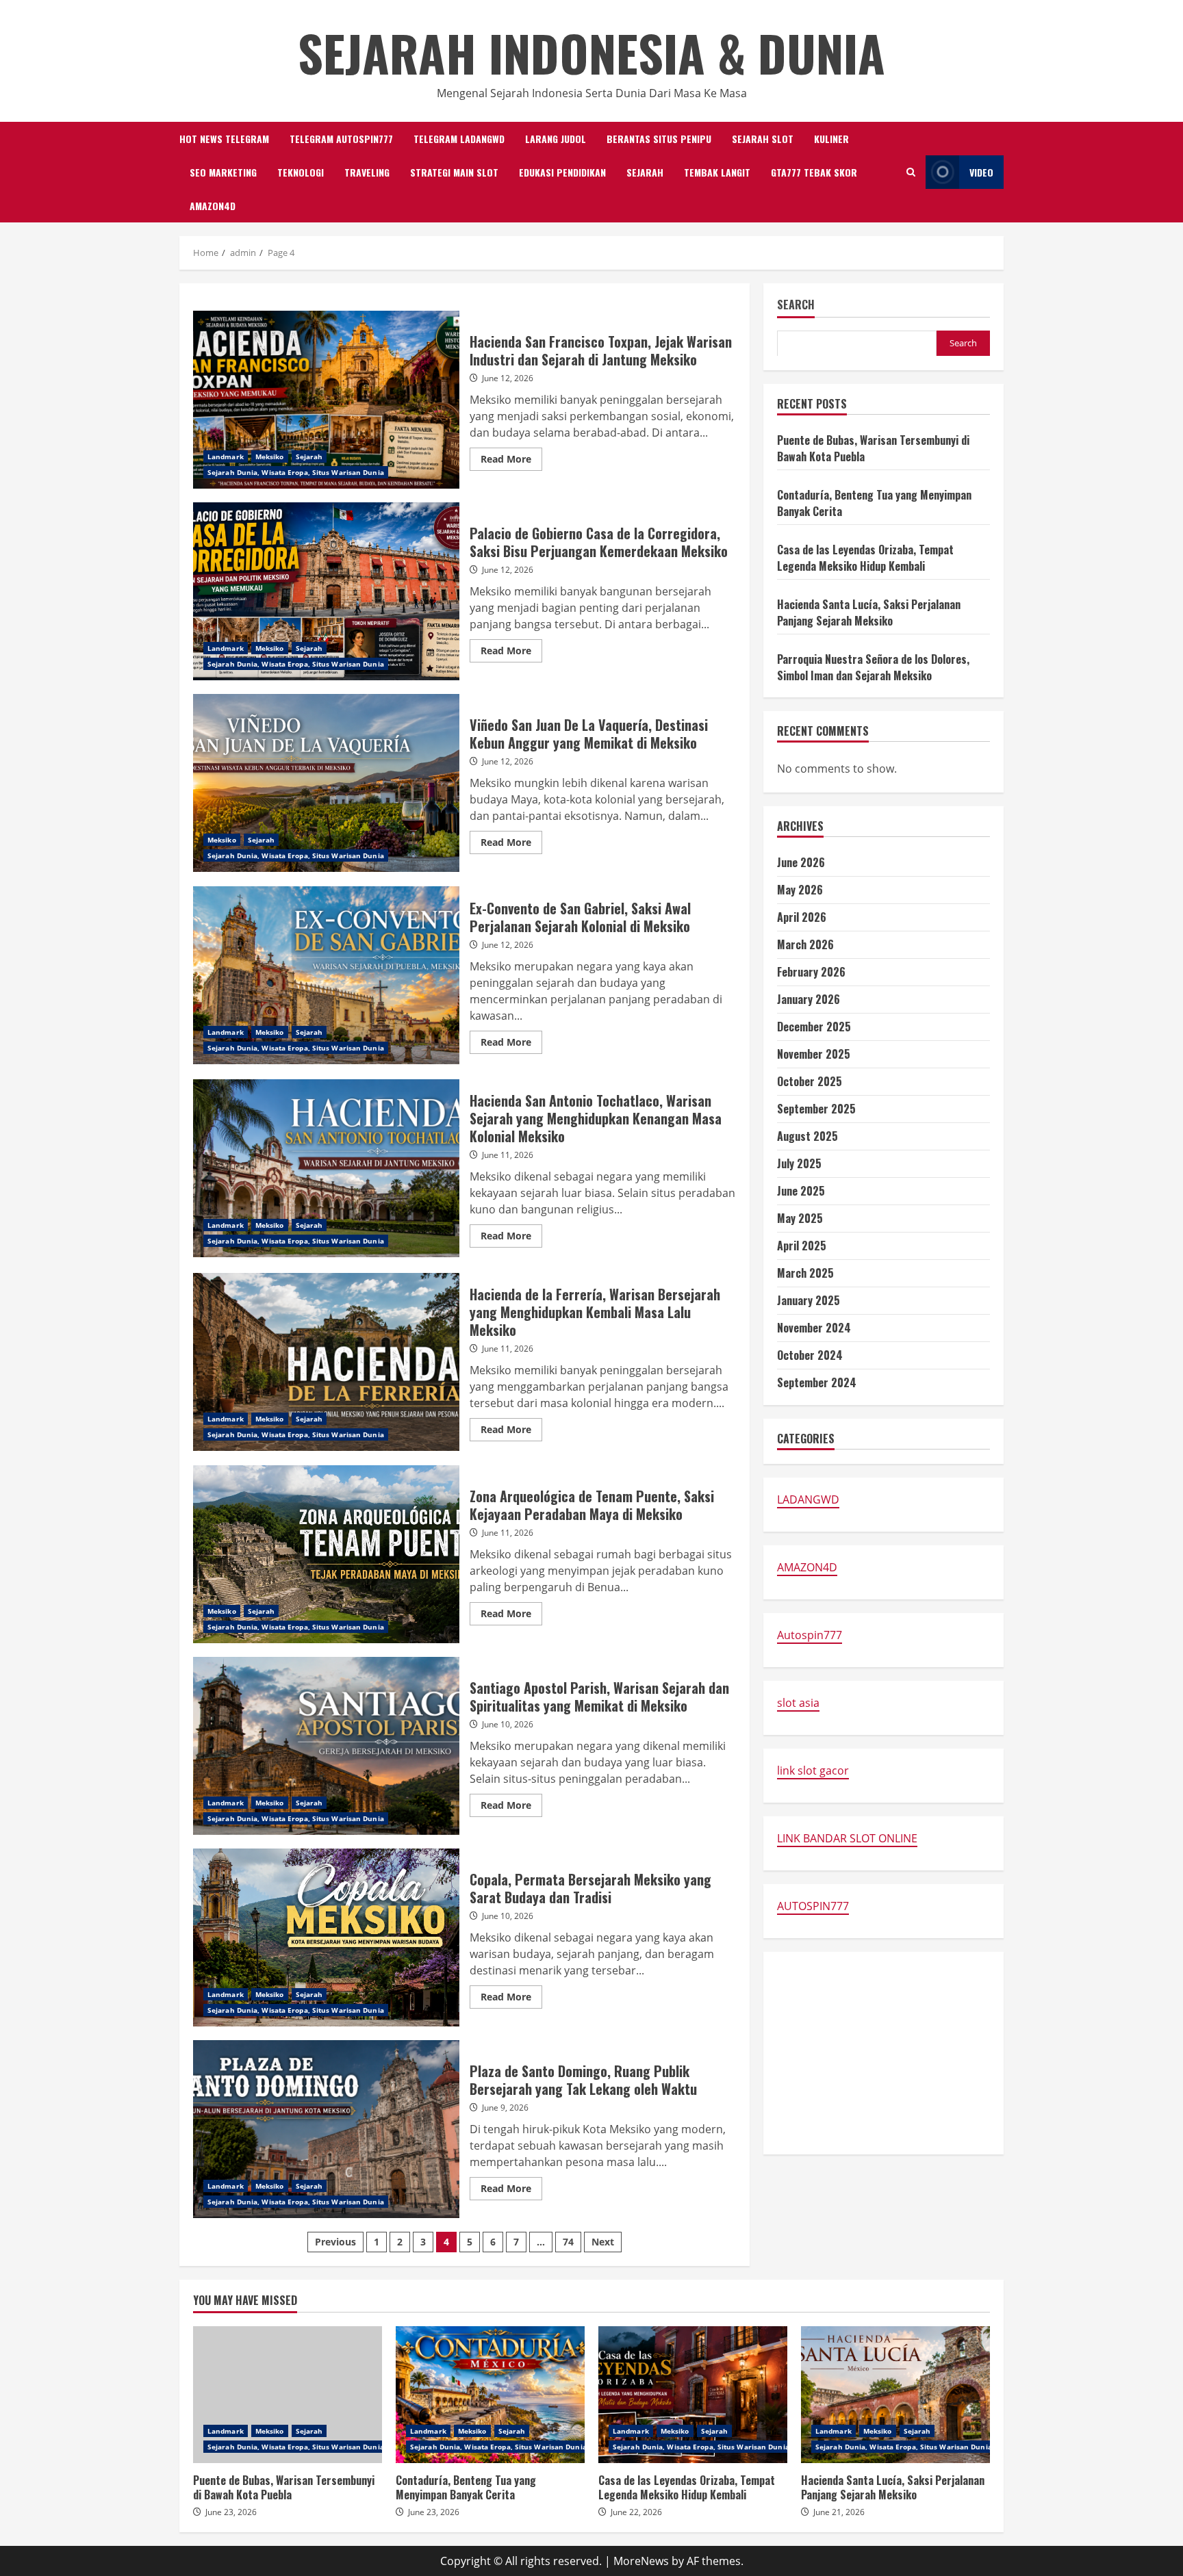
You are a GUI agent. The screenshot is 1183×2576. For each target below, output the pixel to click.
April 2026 (802, 917)
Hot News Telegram (224, 139)
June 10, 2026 (508, 1724)
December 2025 (814, 1027)
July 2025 (799, 1163)
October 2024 (810, 1355)
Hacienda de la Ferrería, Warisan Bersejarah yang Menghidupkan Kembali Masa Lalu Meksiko (326, 1362)
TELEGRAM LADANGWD (459, 139)
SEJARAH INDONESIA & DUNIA (591, 52)
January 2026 (809, 999)
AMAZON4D (213, 206)
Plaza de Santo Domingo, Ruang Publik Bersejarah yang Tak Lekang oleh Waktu (326, 2129)
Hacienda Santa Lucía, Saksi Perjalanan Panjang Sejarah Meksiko (869, 612)
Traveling (367, 172)
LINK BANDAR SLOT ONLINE (847, 1838)
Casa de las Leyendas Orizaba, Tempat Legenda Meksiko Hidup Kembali (865, 557)
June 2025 (801, 1191)
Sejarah (645, 172)
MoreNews (641, 2561)
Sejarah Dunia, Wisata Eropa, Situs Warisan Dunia (296, 472)
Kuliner (831, 139)
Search (796, 306)
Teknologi (301, 172)
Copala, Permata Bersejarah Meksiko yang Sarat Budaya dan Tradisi (326, 1937)
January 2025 (809, 1300)
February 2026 (811, 972)
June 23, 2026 (231, 2512)
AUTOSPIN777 (813, 1906)
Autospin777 (810, 1635)
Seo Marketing (223, 172)
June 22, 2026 (636, 2512)
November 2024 (814, 1328)
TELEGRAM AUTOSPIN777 (341, 139)
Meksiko (270, 456)
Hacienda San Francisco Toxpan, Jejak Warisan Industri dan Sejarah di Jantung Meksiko (326, 400)
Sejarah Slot (763, 139)
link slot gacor (813, 1770)
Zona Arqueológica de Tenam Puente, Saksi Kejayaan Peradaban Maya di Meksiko (326, 1554)
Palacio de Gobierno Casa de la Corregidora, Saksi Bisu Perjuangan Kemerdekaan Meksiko (326, 591)
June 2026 (801, 862)
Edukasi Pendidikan (562, 172)
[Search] (911, 172)
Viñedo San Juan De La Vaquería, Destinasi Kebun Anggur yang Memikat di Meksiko (326, 783)
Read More (511, 461)
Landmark (226, 456)
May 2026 (800, 890)
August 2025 (807, 1136)
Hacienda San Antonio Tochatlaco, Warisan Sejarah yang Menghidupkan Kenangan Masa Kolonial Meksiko (326, 1168)
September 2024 (817, 1382)
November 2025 (814, 1054)
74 (568, 2242)
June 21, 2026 (839, 2512)
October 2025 (810, 1081)
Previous (335, 2242)
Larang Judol (556, 139)
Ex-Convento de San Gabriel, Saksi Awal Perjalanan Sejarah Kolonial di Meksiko (326, 975)
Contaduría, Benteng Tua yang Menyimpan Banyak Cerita (490, 2395)
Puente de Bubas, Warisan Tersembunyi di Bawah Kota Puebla (288, 2395)
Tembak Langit (717, 172)
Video (981, 172)
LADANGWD (808, 1499)
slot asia (798, 1703)
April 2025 (802, 1246)
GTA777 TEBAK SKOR (814, 172)
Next (603, 2242)
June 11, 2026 (508, 1155)
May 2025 (800, 1218)
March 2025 (805, 1273)
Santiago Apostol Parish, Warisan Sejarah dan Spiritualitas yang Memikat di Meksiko (326, 1746)
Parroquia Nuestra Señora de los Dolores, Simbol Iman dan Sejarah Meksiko (873, 667)
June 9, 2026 (505, 2108)
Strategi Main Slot (454, 172)
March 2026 (805, 944)
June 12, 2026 (508, 378)
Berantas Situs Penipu (659, 139)
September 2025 (816, 1109)
